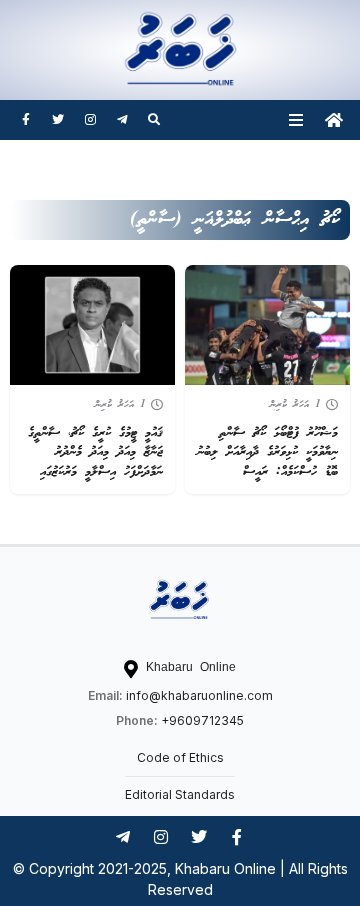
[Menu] (296, 120)
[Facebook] (26, 120)
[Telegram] (122, 120)
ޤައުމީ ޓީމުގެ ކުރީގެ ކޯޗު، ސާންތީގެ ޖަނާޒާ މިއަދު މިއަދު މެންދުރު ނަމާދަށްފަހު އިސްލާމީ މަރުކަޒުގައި (95, 453)
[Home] (334, 120)
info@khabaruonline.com (199, 695)
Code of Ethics (180, 757)
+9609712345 (202, 720)
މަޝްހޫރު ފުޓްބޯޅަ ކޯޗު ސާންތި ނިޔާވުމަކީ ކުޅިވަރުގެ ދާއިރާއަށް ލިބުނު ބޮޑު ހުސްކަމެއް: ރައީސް (267, 453)
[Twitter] (58, 120)
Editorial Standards (180, 794)
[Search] (154, 120)
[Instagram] (90, 120)
